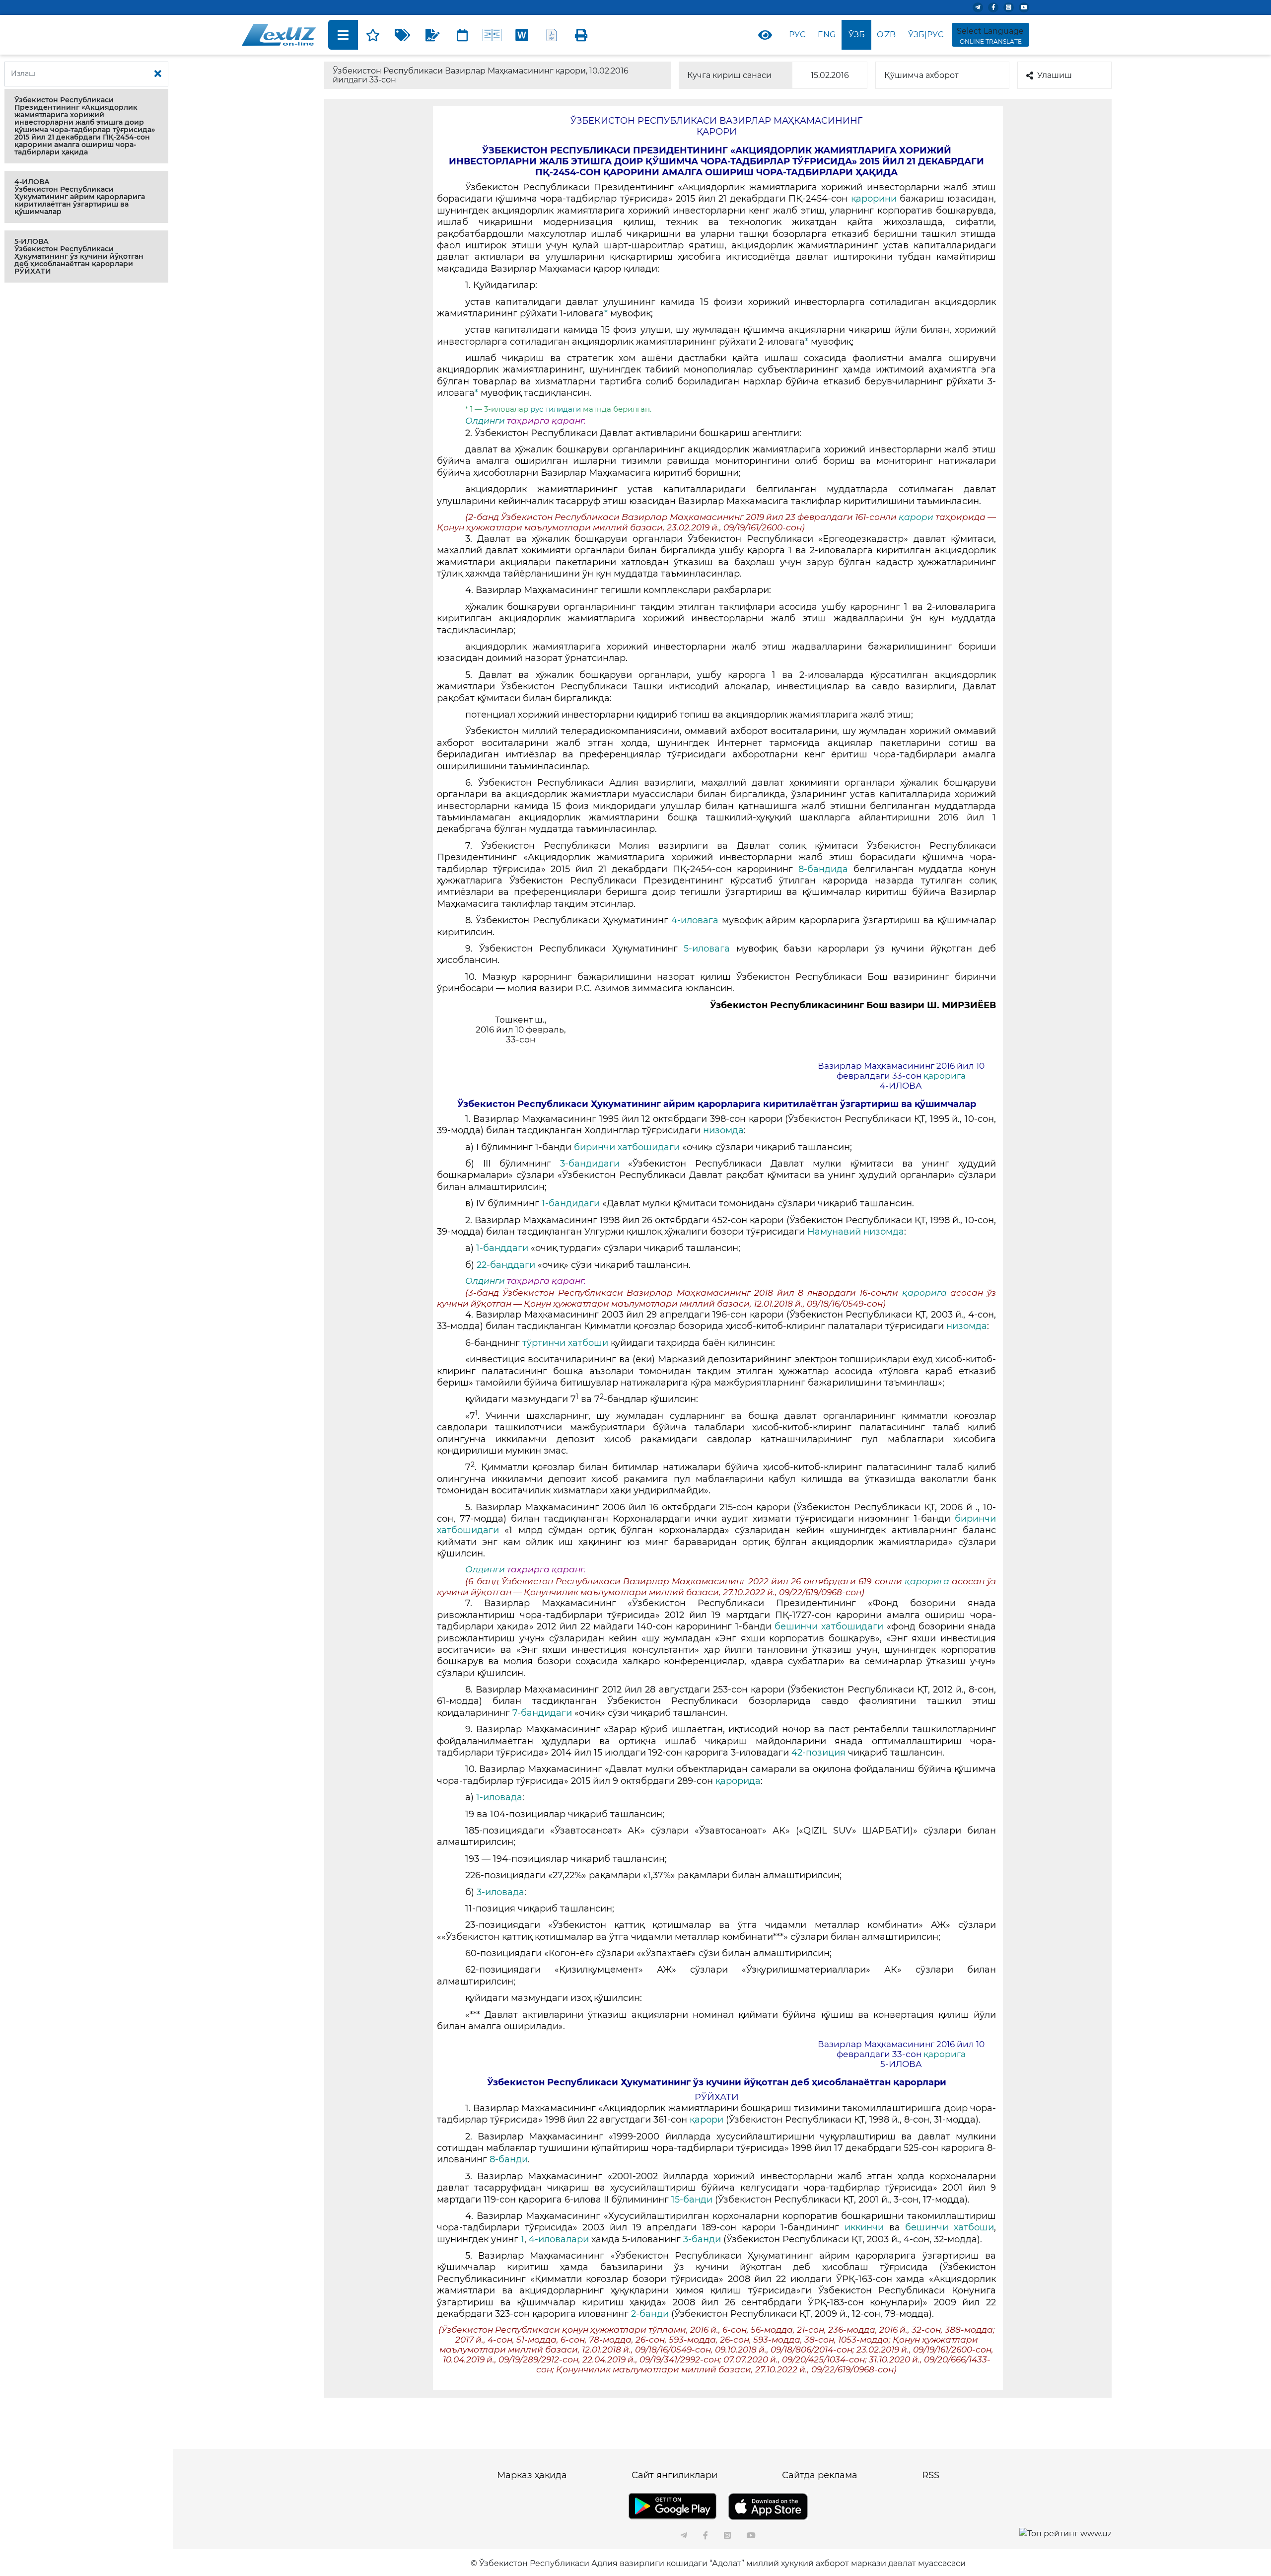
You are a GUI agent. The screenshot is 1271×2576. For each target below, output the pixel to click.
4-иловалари (560, 2239)
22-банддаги (507, 1265)
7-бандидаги (542, 1713)
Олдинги (485, 421)
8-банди (509, 2159)
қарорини (875, 199)
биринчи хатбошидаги (628, 1147)
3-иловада (500, 1892)
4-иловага (697, 920)
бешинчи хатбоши (950, 2227)
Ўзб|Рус (926, 35)
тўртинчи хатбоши (566, 1343)
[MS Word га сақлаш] (522, 35)
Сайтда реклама (820, 2475)
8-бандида (826, 869)
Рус (797, 35)
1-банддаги (503, 1248)
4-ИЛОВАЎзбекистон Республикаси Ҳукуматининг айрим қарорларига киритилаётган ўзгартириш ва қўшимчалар (80, 197)
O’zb (886, 35)
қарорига (945, 1076)
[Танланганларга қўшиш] (373, 35)
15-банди (693, 2200)
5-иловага (710, 949)
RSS (931, 2475)
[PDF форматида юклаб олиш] (552, 35)
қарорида (738, 1781)
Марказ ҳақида (532, 2475)
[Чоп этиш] (581, 35)
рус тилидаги (557, 409)
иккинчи (867, 2227)
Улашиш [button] (1055, 75)
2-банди (651, 2314)
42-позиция (820, 1753)
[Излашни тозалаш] (158, 74)
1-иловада (499, 1797)
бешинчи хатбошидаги (830, 1626)
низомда (723, 1130)
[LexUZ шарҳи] (432, 35)
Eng (827, 35)
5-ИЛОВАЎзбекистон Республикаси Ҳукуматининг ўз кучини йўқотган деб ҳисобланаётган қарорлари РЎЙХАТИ (79, 256)
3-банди (703, 2239)
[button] (86, 126)
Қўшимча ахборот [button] (921, 75)
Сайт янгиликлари (674, 2475)
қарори (917, 517)
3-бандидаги (594, 1164)
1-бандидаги (572, 1203)
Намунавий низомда (856, 1232)
